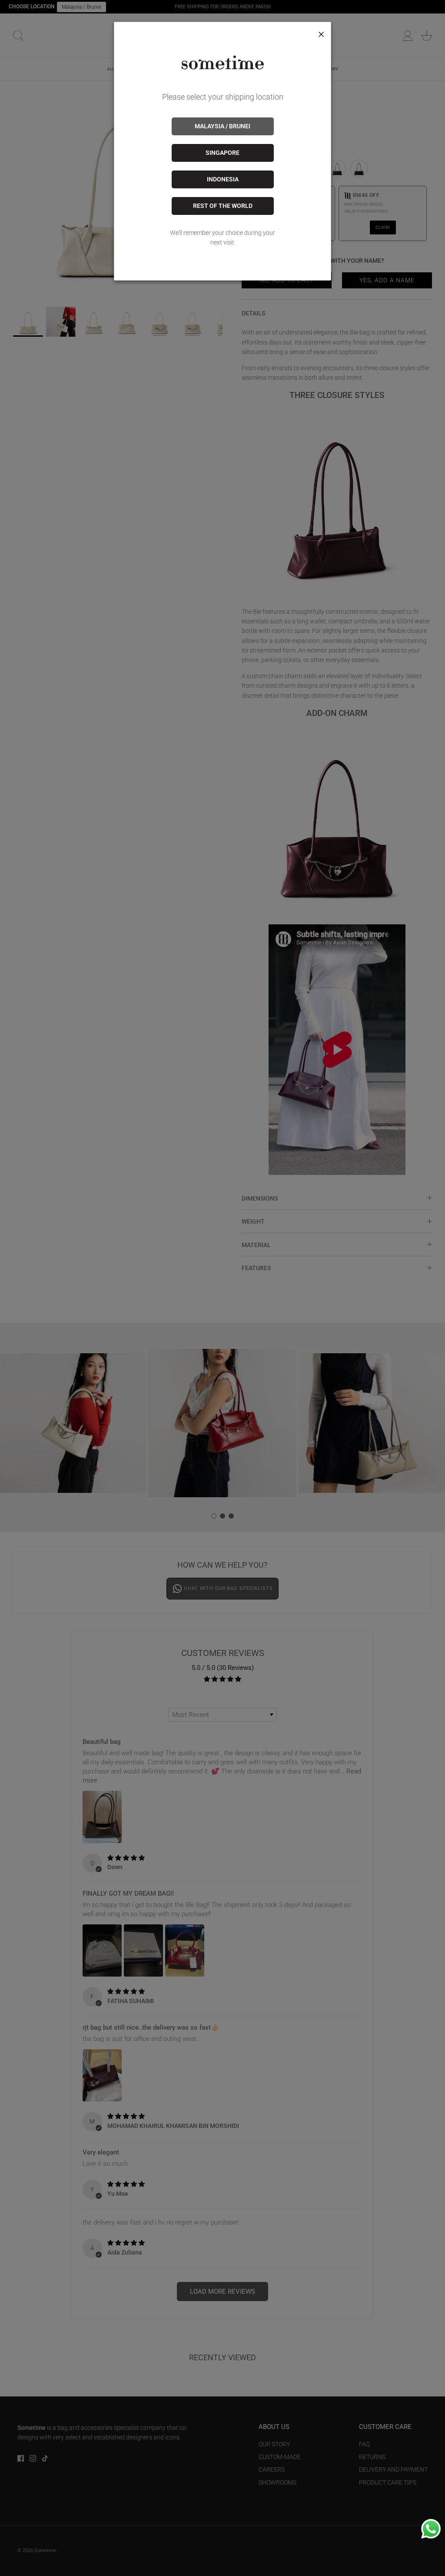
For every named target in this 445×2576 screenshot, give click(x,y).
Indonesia (223, 179)
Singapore (222, 153)
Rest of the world (223, 206)
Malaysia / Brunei (222, 126)
